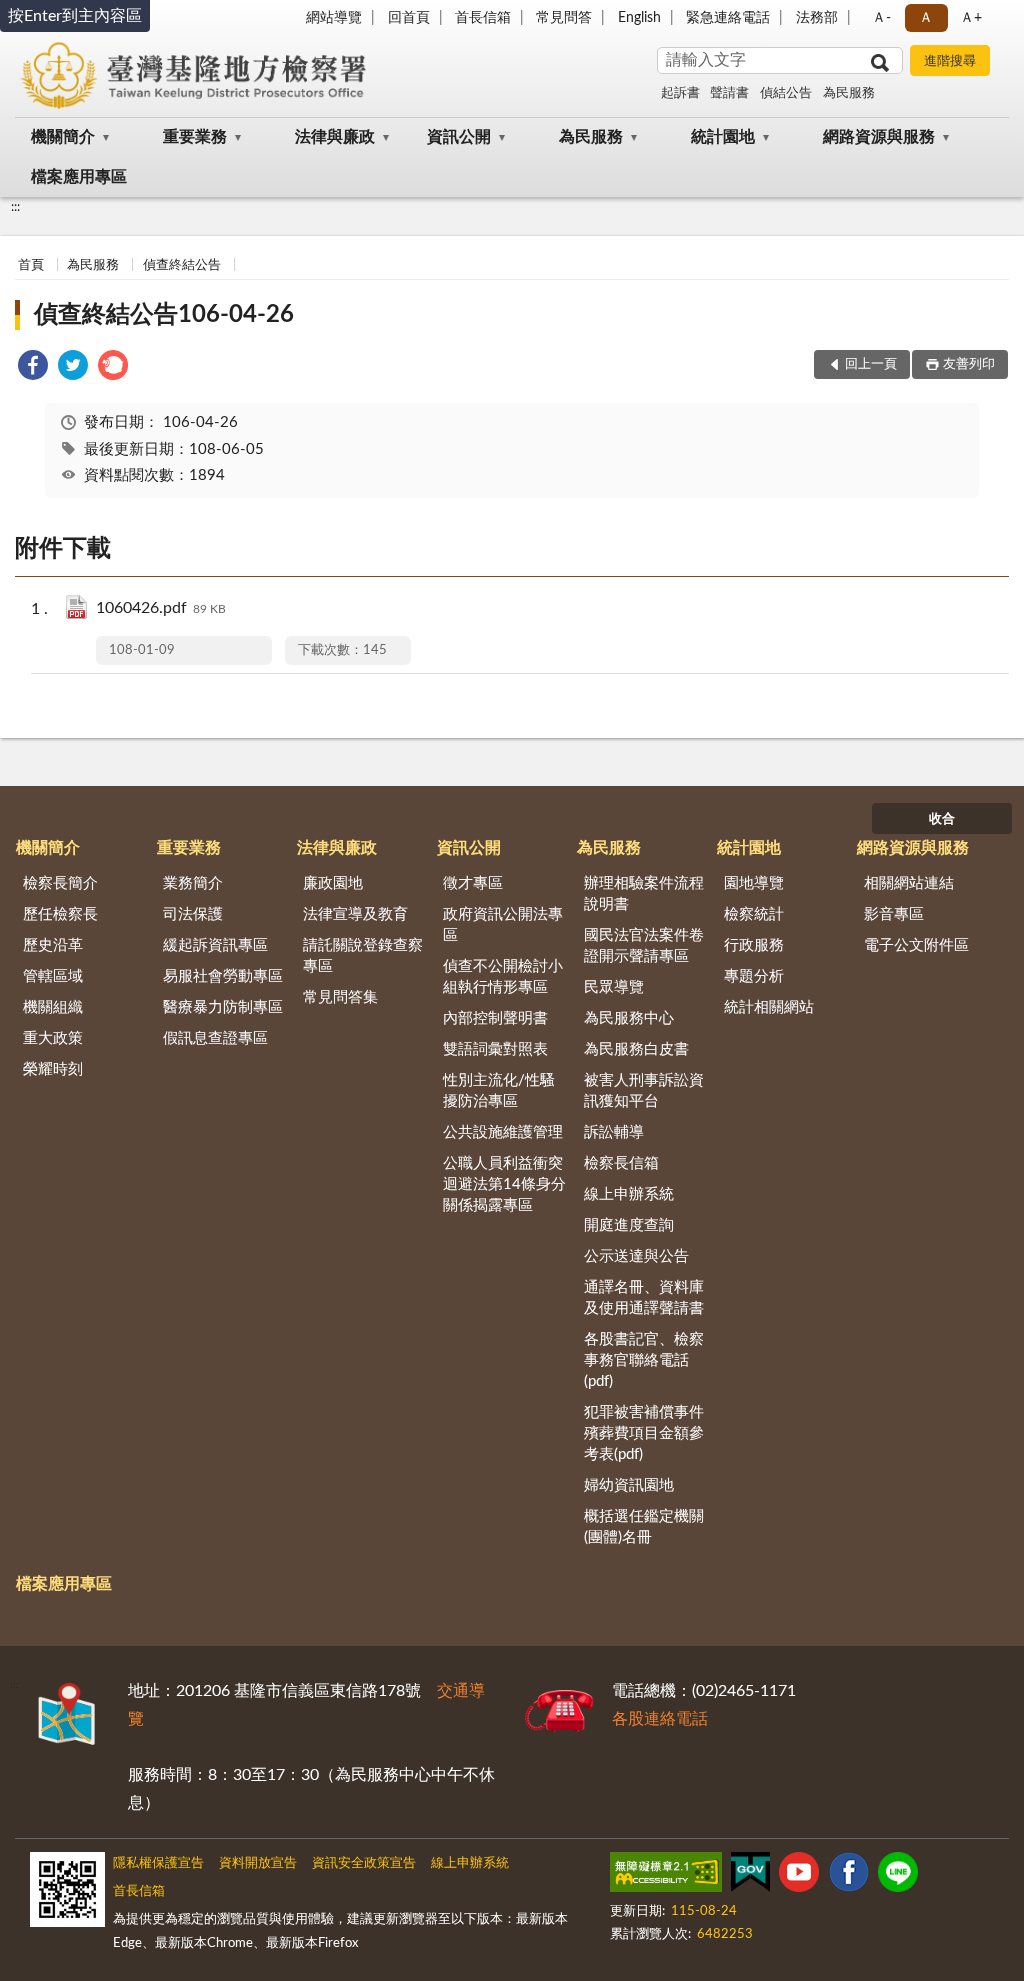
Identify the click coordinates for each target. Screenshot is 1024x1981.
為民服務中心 (629, 1018)
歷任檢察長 (60, 914)
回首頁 (409, 18)
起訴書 (680, 93)
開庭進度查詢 (629, 1225)
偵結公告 (786, 93)
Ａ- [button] (881, 18)
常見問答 (564, 18)
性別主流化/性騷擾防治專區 (499, 1091)
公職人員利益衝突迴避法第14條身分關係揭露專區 (504, 1184)
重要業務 (195, 137)
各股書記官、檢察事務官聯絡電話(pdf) (644, 1360)
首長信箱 (483, 18)
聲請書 (729, 93)
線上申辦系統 (629, 1194)
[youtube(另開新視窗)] (799, 1876)
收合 (942, 819)
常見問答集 (340, 997)
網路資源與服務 (879, 137)
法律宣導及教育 (355, 914)
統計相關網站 (769, 1007)
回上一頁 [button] (871, 364)
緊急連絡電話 (728, 18)
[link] (33, 368)
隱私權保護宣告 (158, 1863)
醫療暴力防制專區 (223, 1007)
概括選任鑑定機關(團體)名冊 (644, 1527)
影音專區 (894, 914)
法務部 (817, 18)
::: (15, 207)
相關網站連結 (909, 883)
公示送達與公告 (636, 1256)
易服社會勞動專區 (223, 976)
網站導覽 (334, 18)
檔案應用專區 (79, 177)
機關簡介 (63, 137)
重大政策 (53, 1038)
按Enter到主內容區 (75, 16)
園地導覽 (754, 883)
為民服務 (849, 93)
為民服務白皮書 (636, 1049)
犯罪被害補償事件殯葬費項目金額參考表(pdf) (644, 1433)
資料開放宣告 (258, 1863)
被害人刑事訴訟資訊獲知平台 (644, 1091)
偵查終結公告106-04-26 (164, 315)
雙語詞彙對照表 (495, 1049)
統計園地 (723, 137)
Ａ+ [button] (971, 18)
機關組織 (53, 1007)
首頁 (31, 265)
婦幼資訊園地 (629, 1485)
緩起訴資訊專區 (215, 945)
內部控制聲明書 (495, 1018)
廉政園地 (333, 883)
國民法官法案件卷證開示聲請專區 (644, 946)
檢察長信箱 (621, 1163)
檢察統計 (754, 914)
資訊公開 (459, 137)
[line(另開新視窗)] (898, 1876)
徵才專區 (473, 883)
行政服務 (754, 945)
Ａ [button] (926, 18)
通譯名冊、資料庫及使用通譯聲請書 (644, 1298)
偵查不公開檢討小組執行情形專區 (503, 977)
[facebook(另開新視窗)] (849, 1876)
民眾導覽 (614, 987)
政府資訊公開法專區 (503, 925)
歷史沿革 (53, 945)
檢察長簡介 (60, 883)
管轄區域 (53, 976)
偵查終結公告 (182, 265)
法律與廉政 (335, 137)
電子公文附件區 (916, 945)
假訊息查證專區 (215, 1038)
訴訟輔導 (614, 1132)
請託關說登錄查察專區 (363, 956)
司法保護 (193, 914)
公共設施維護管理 (503, 1132)
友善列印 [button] (969, 364)
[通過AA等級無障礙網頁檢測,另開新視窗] (666, 1876)
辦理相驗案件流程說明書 (644, 894)
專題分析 (754, 976)
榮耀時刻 (53, 1069)
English (639, 18)
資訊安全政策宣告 (364, 1863)
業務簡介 (193, 883)
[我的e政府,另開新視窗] (750, 1876)
